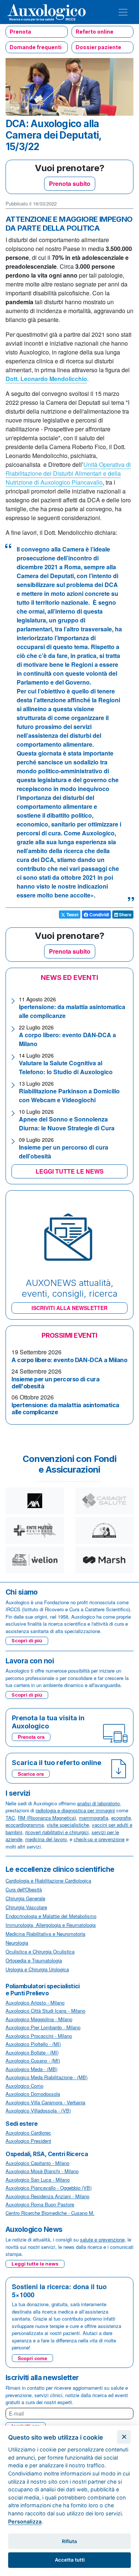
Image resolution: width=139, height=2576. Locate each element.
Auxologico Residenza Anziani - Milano (47, 2196)
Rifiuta (69, 2541)
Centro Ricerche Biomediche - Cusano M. (50, 2213)
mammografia (94, 1818)
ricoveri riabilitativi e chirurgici (57, 1832)
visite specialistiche (68, 1825)
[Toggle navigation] (123, 12)
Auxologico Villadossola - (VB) (38, 2110)
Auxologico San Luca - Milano (38, 2180)
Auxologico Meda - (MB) (32, 2069)
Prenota (20, 32)
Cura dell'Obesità (24, 1889)
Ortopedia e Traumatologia (34, 1960)
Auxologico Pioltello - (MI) (33, 2044)
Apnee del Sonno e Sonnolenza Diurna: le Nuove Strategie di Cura (67, 1124)
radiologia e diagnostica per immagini (75, 1810)
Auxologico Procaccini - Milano (39, 2036)
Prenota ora (31, 1737)
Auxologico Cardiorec (28, 2133)
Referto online (95, 32)
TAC (10, 1818)
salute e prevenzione (102, 2239)
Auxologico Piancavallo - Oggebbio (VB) (49, 2188)
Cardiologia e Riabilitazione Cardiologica (48, 1881)
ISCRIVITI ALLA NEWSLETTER (69, 1308)
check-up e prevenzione (99, 1839)
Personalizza (25, 2521)
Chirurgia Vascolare (26, 1907)
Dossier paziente (98, 47)
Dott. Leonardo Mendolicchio (46, 379)
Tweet (72, 914)
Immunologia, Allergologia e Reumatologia (51, 1925)
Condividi (99, 914)
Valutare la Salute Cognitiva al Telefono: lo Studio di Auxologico (66, 1067)
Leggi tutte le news (35, 2264)
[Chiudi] (124, 2437)
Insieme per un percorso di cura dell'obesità (55, 1383)
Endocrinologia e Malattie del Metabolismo (51, 1916)
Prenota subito (70, 184)
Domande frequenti (36, 47)
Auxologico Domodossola (33, 2094)
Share (125, 914)
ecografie (121, 1818)
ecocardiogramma (25, 1825)
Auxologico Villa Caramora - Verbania (45, 2102)
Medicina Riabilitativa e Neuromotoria (45, 1934)
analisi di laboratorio (98, 1803)
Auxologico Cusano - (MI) (33, 2061)
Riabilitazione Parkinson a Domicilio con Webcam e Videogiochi (69, 1095)
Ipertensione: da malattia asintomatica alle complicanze (65, 1409)
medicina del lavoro (46, 1839)
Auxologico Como (24, 2086)
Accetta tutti (70, 2560)
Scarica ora (31, 1774)
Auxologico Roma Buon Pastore (40, 2204)
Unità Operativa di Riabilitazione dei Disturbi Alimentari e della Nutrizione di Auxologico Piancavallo (68, 473)
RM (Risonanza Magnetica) (47, 1818)
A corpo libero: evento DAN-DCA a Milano (69, 1360)
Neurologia (17, 1943)
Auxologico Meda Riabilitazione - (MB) (47, 2077)
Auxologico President (28, 2141)
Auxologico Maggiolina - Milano (39, 2019)
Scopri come (32, 2358)
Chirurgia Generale (25, 1898)
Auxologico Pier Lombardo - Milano (43, 2027)
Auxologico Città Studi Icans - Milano (45, 2011)
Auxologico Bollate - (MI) (32, 2052)
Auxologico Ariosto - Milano (35, 2003)
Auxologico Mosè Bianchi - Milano (42, 2171)
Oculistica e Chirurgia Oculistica (40, 1951)
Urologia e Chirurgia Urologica (37, 1969)
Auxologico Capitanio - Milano (37, 2163)
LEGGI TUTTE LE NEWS (70, 1171)
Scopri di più (27, 1640)
